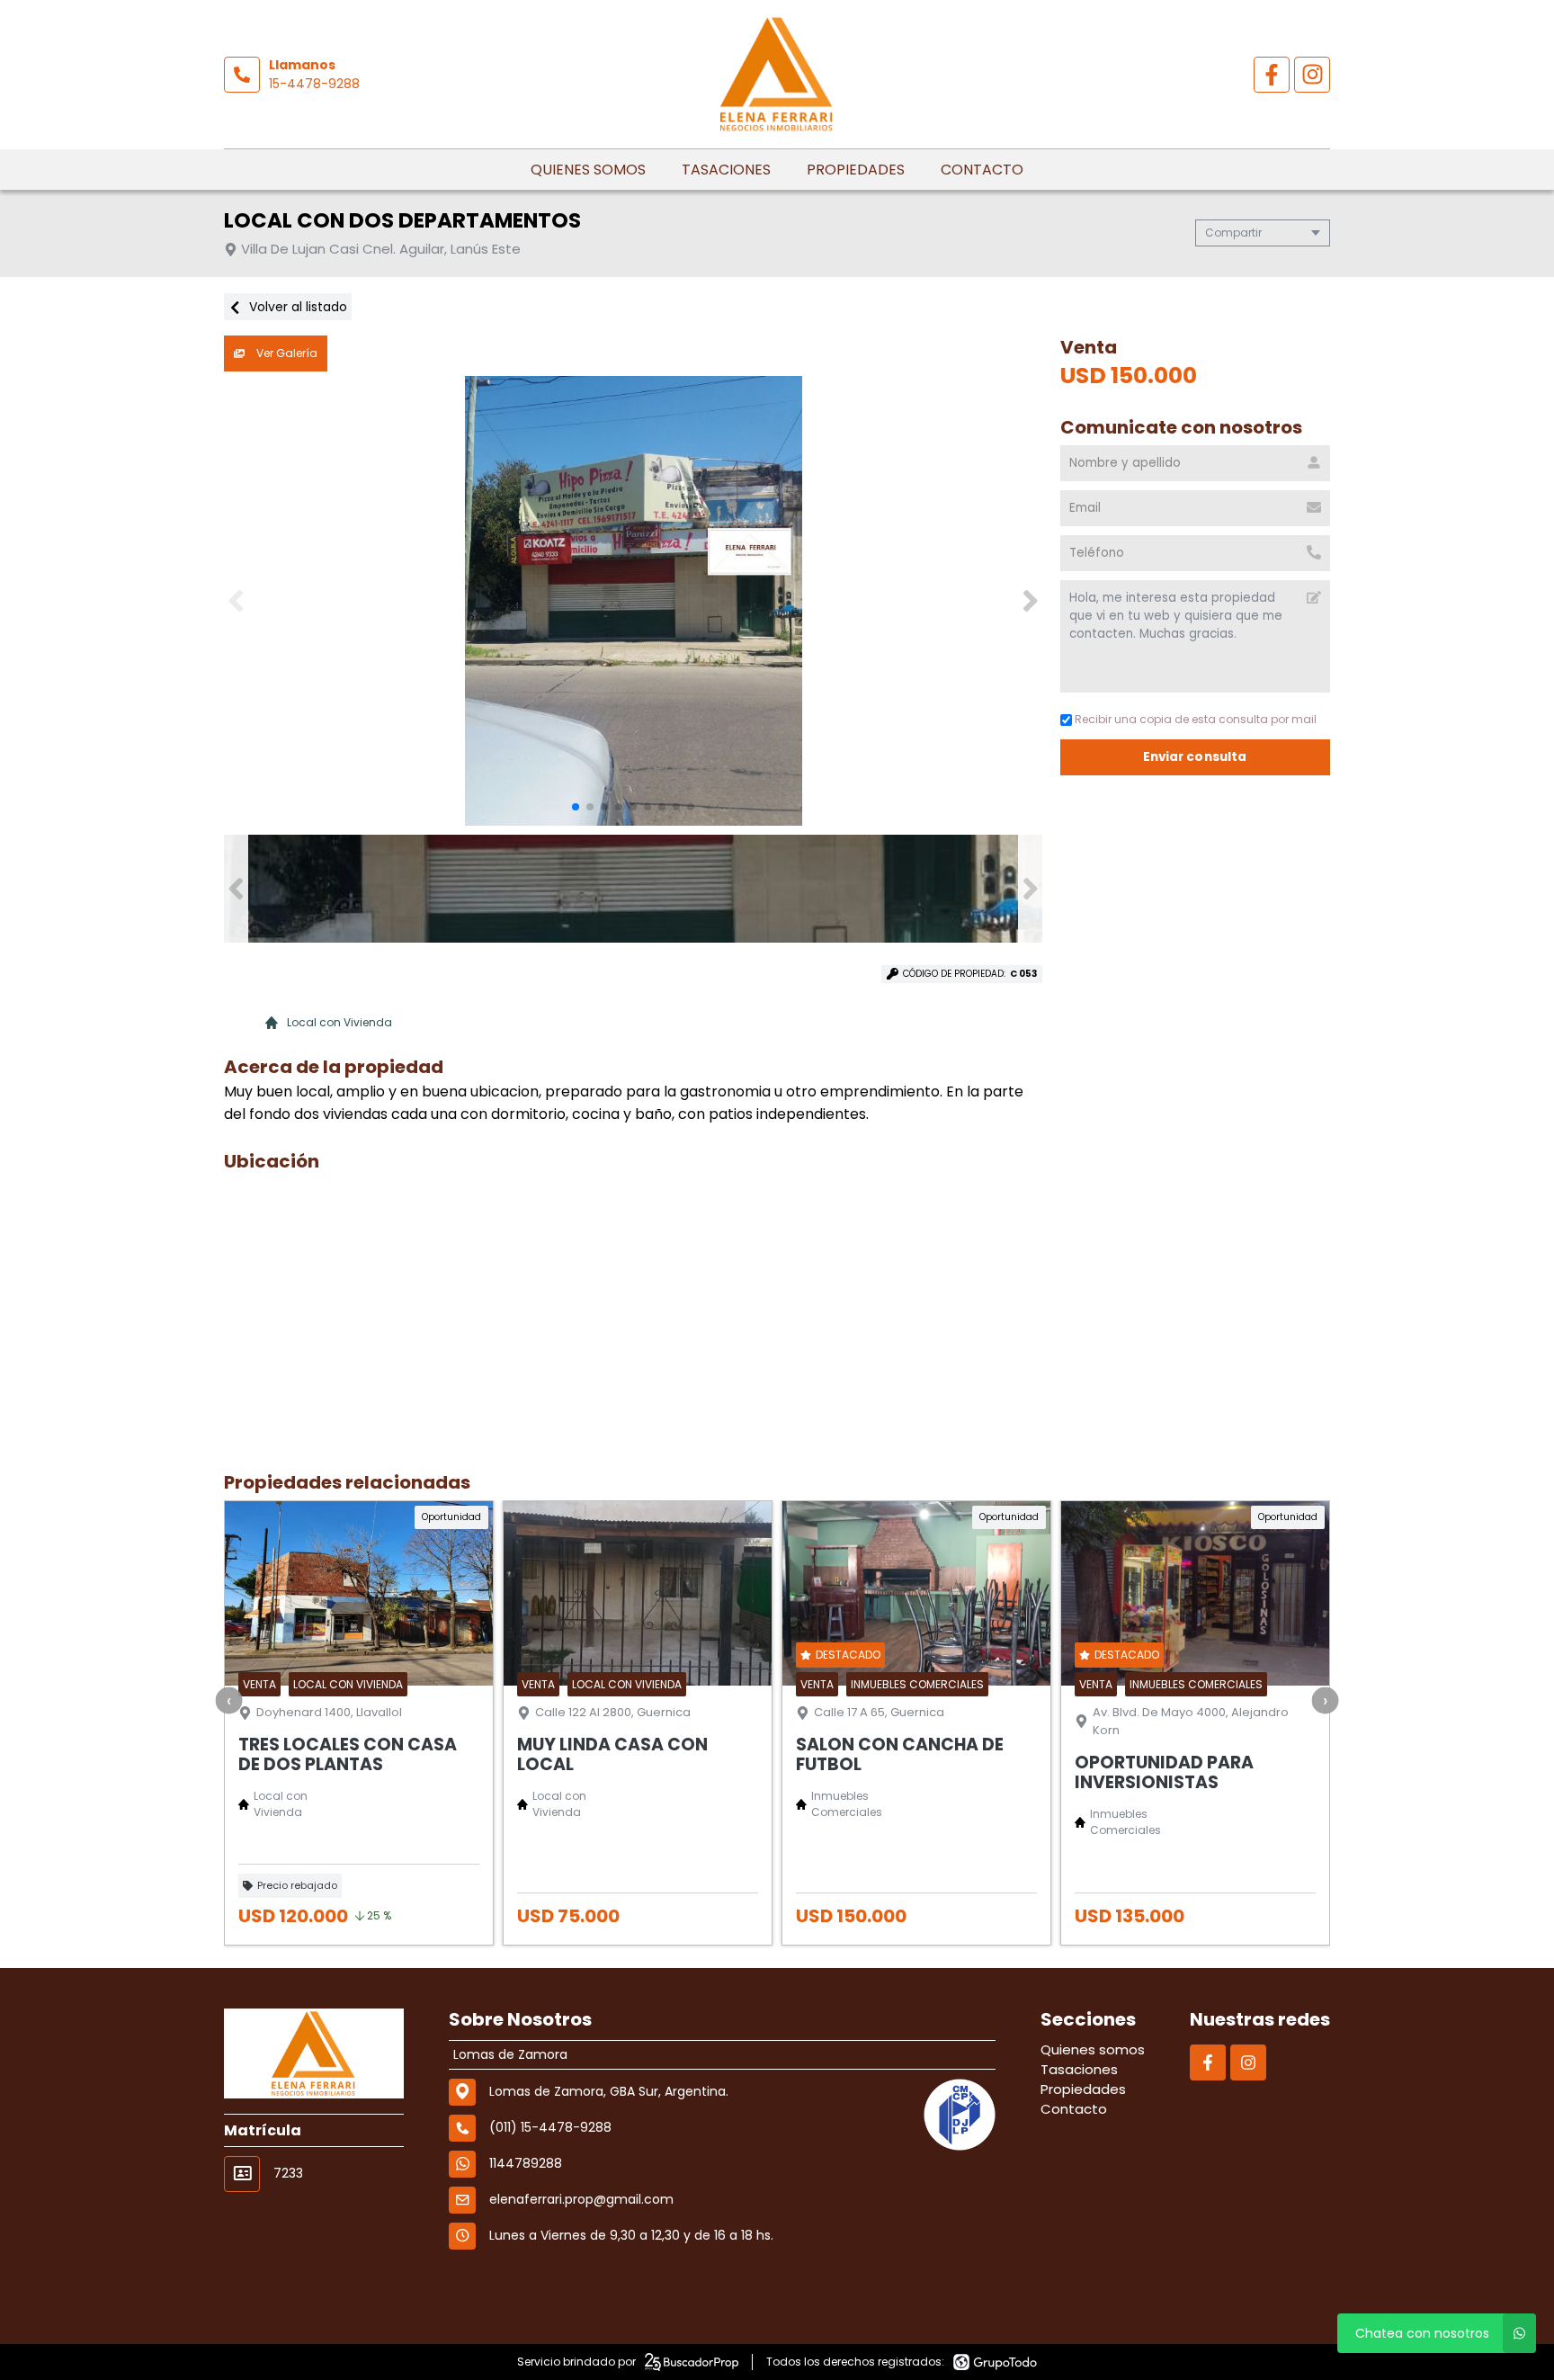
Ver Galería (286, 353)
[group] (633, 601)
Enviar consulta (1195, 757)
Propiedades (856, 170)
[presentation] (229, 1700)
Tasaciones (726, 170)
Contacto (982, 170)
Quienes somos (588, 170)
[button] (1030, 601)
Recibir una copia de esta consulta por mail (1196, 719)
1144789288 (526, 2163)
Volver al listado (296, 307)
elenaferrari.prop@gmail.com (581, 2199)
